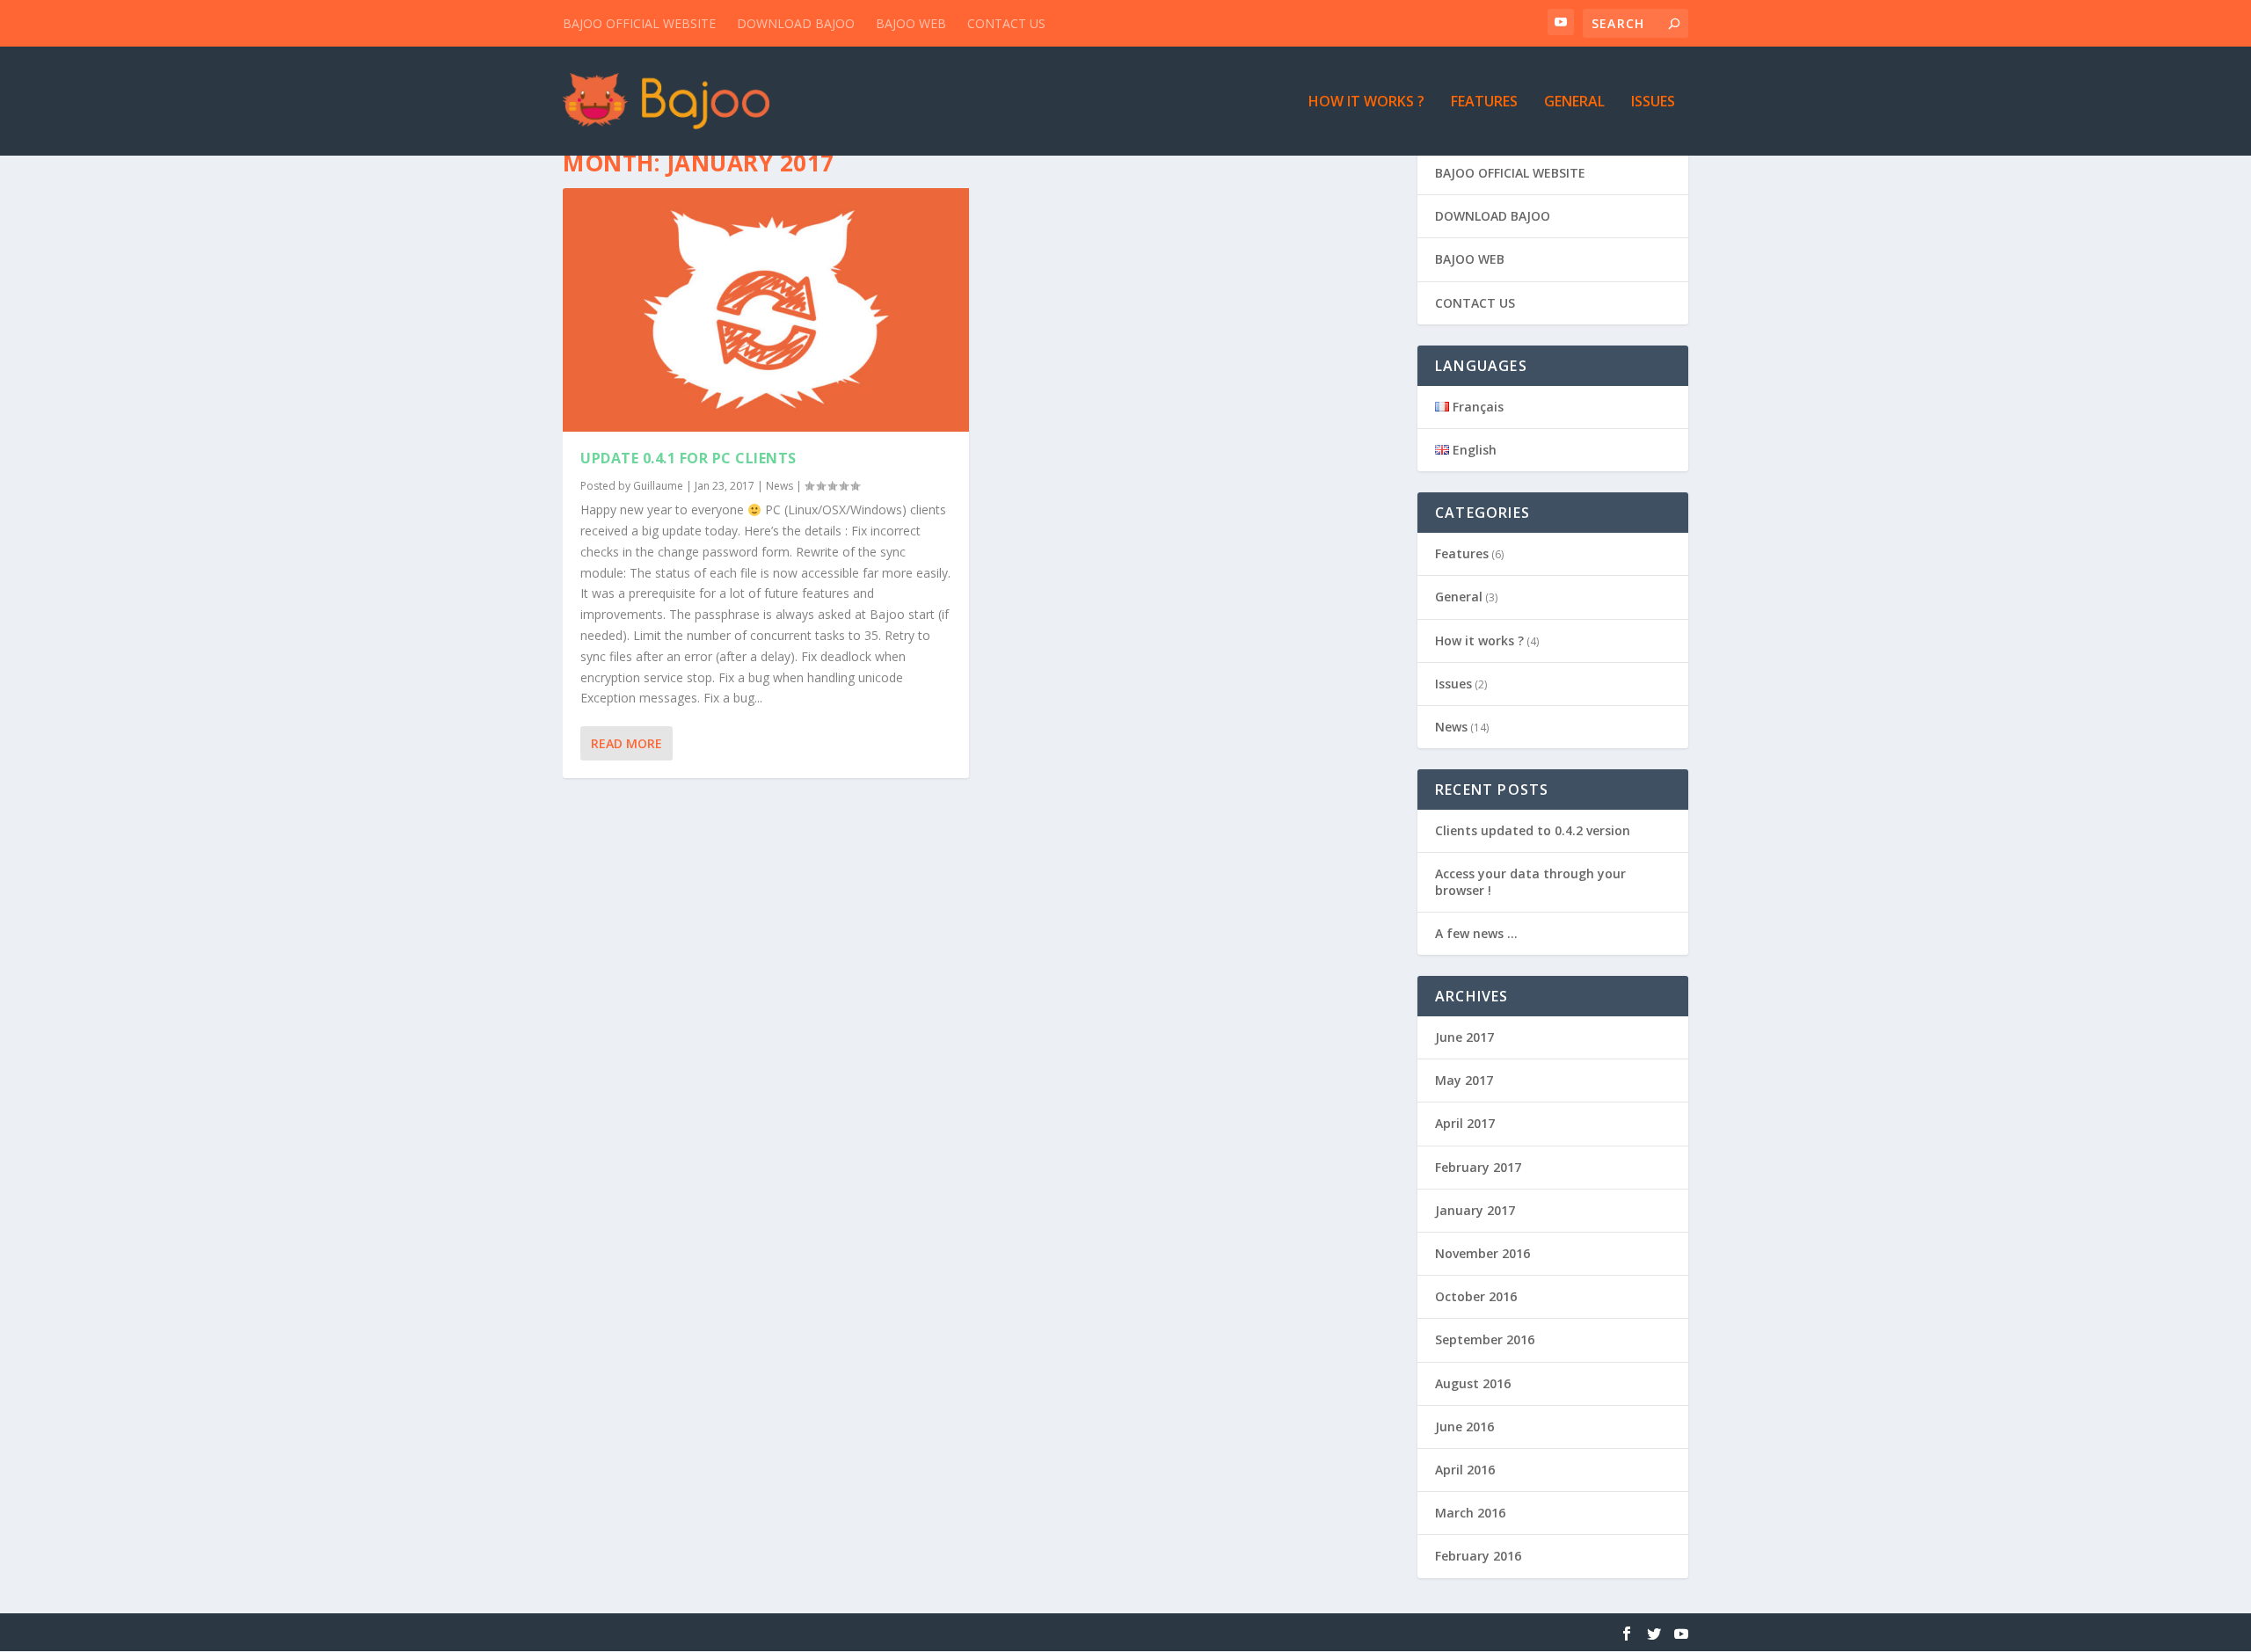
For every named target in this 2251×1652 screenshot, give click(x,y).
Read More (626, 743)
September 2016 (1485, 1339)
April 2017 (1465, 1123)
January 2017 (1475, 1210)
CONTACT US (1006, 23)
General (1574, 102)
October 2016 (1476, 1296)
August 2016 (1473, 1383)
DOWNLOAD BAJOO (796, 23)
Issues (1653, 102)
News (779, 486)
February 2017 (1478, 1167)
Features (1484, 102)
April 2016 (1465, 1470)
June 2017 (1464, 1037)
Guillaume (658, 486)
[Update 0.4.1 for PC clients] (766, 310)
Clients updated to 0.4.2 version (1533, 830)
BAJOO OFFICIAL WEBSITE (639, 23)
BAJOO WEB (911, 23)
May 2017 (1464, 1080)
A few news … (1476, 933)
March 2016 (1470, 1513)
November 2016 (1482, 1253)
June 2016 (1464, 1426)
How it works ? (1366, 102)
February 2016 (1478, 1556)
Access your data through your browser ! (1530, 881)
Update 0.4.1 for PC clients (688, 458)
